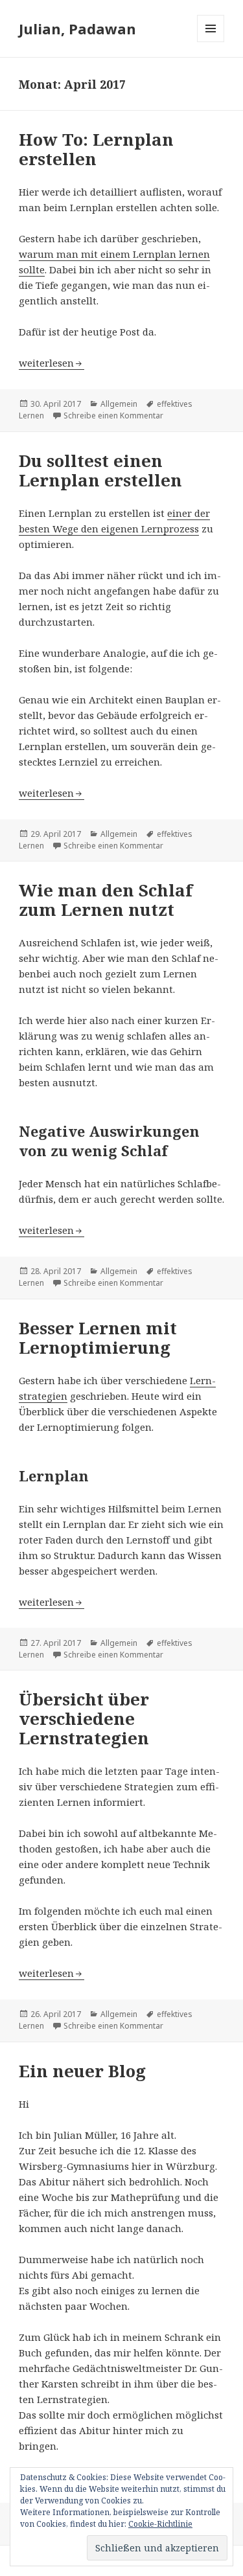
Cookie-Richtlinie (160, 2524)
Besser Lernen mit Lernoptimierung (98, 1338)
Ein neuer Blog (82, 2071)
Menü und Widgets (211, 42)
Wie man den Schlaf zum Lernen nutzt (106, 900)
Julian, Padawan (77, 28)
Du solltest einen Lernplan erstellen (100, 470)
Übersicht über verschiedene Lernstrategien (84, 1718)
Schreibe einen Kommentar (113, 416)
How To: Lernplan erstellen (96, 149)
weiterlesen (52, 363)
